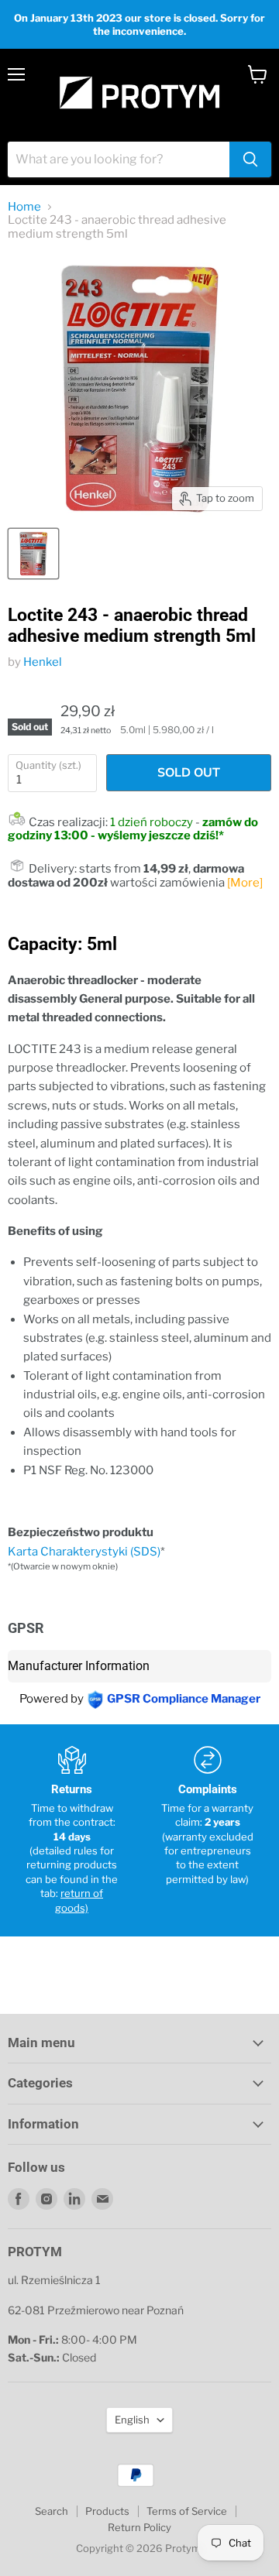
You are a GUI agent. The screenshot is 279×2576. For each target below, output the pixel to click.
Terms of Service (187, 2511)
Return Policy (139, 2527)
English (132, 2420)
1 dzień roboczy (152, 822)
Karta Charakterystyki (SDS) (84, 1552)
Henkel (43, 662)
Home (24, 207)
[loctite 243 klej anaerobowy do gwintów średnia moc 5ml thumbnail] (33, 554)
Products (107, 2511)
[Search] (250, 159)
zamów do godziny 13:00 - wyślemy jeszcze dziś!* (133, 829)
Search (52, 2511)
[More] (245, 883)
